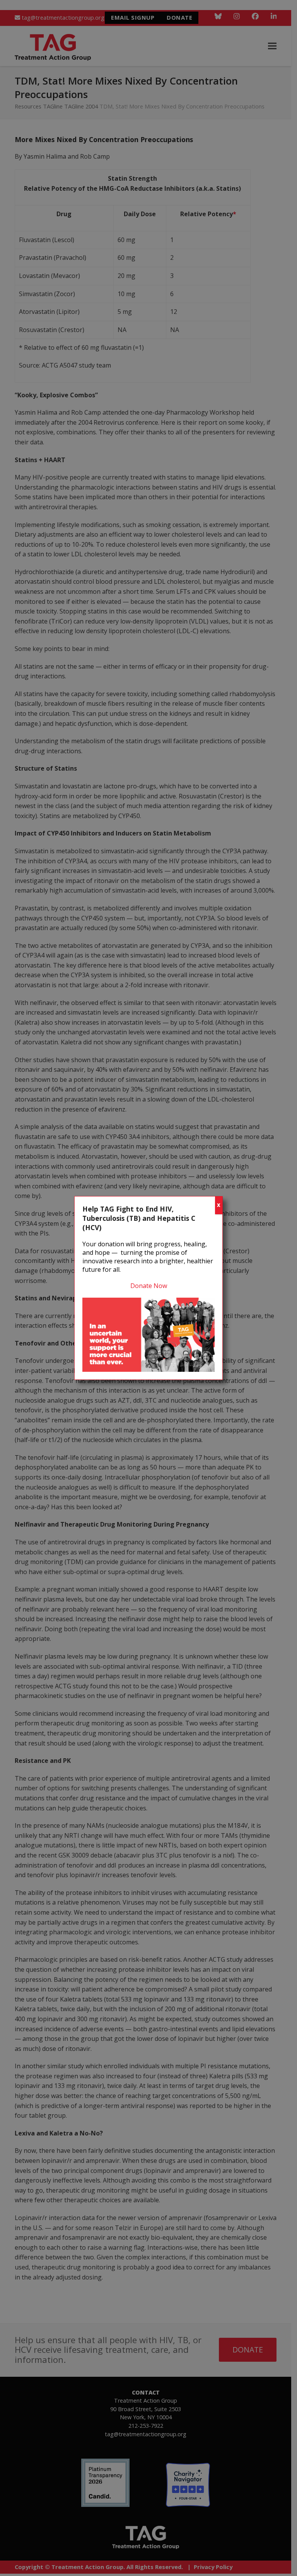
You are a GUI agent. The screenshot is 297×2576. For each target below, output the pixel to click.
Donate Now (149, 1286)
